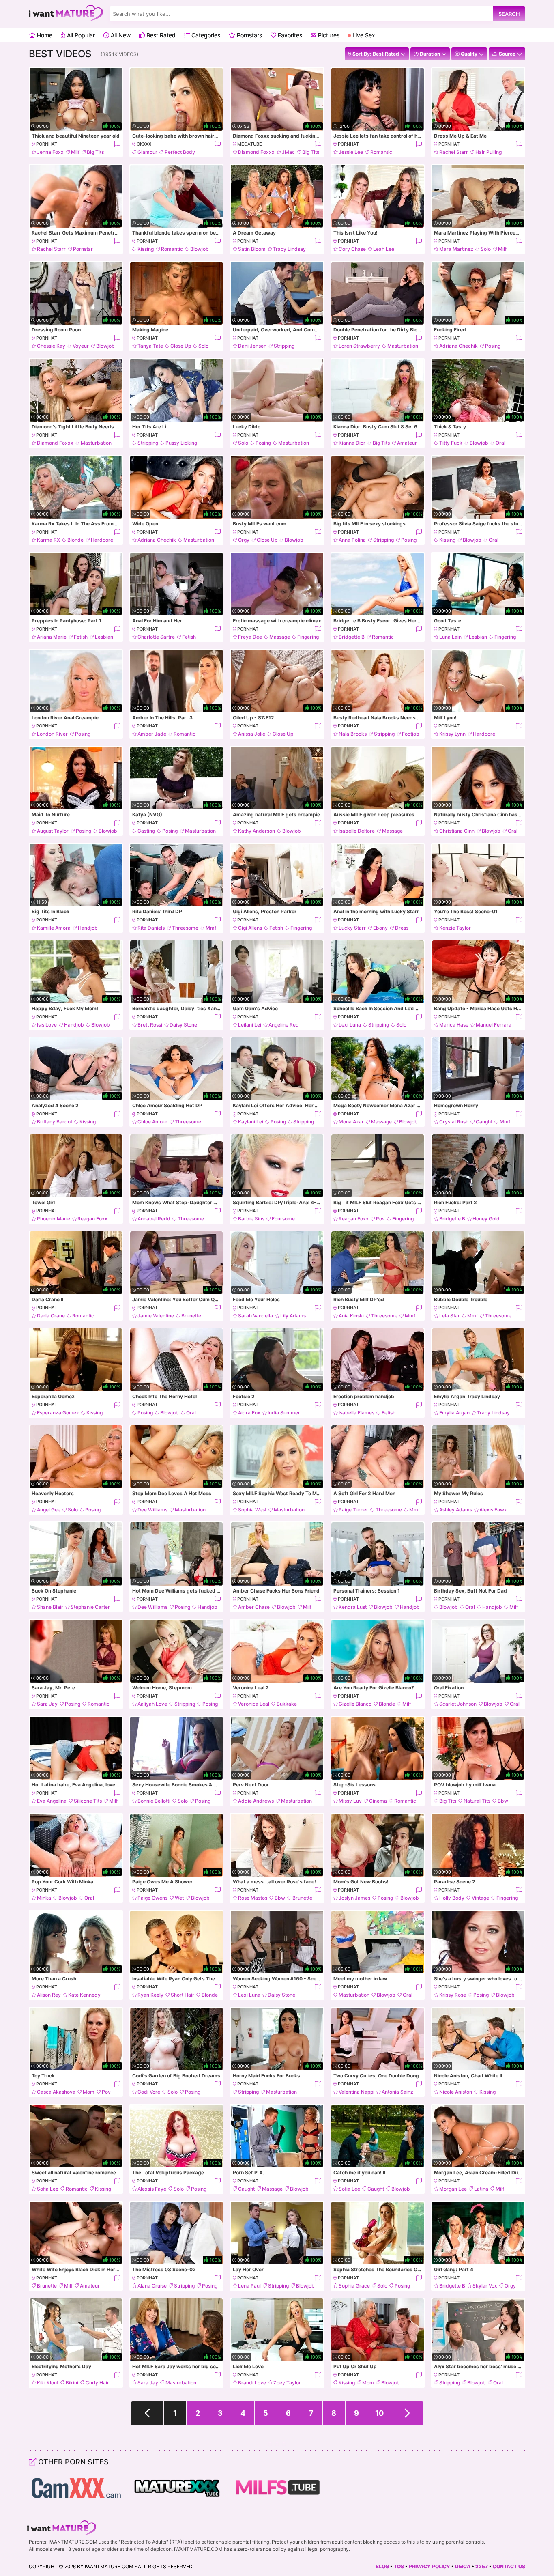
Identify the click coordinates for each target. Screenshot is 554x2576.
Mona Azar (351, 1122)
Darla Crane (51, 1316)
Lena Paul (249, 2286)
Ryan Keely (150, 1995)
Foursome (283, 1219)
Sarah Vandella (256, 1316)
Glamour (147, 152)
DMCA (463, 2566)
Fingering (308, 637)
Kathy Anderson (257, 831)
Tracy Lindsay (289, 249)
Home (44, 35)
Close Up (181, 346)
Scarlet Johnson (458, 1704)
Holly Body (452, 1898)
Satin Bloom (252, 249)
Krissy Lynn (452, 734)
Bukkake (287, 1704)
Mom (89, 2092)
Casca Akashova (56, 2092)
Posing (493, 346)
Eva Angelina (52, 1801)
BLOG (382, 2566)
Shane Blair (50, 1607)
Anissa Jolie (252, 734)
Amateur (407, 443)
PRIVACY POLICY (429, 2566)
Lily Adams (293, 1316)
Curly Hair (97, 2383)
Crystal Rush (454, 1122)
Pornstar (83, 249)
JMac (288, 152)
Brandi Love (252, 2383)
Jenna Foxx (50, 152)
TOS (399, 2566)
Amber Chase (254, 1607)
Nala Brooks (353, 734)
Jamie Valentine (156, 1316)
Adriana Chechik (458, 346)
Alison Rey (49, 1995)
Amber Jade (152, 734)
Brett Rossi (150, 1025)
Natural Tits (477, 1801)
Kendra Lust (353, 1607)
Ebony (380, 928)
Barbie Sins (251, 1219)
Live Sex (363, 35)
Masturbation (403, 346)
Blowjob (200, 249)
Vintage (480, 1898)
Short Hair (183, 1995)
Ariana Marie (52, 637)
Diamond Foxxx (256, 152)
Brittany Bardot (55, 1122)
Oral (500, 443)
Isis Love (47, 1025)
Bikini (72, 2383)
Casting (146, 831)
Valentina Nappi (356, 2092)
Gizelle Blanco (355, 1704)
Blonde (75, 540)
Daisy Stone (183, 1025)
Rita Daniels (151, 928)
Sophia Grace (354, 2286)
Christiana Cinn (457, 831)
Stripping (284, 346)
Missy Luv (350, 1801)
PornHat (47, 144)
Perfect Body (180, 152)
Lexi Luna (350, 1025)
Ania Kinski (351, 1316)
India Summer (284, 1413)
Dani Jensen (252, 346)
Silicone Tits (88, 1801)
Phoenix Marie (54, 1219)
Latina (481, 2189)
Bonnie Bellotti (154, 1801)
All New (120, 35)
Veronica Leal (254, 1704)
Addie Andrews (256, 1801)
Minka (44, 1898)
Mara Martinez (456, 249)
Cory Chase (352, 249)
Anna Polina (352, 540)
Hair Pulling (489, 152)
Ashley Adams (456, 1510)
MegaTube (250, 144)
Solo (486, 249)
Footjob (411, 734)
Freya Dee (250, 637)
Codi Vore (149, 2092)
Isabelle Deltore (357, 831)
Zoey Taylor (287, 2383)
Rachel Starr (454, 152)
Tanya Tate (150, 346)
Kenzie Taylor (455, 928)
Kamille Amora (54, 928)
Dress (402, 928)
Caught (484, 1122)
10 (379, 2413)
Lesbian (104, 637)
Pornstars (249, 35)
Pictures (328, 35)
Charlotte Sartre (156, 637)
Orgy (244, 540)
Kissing (146, 249)
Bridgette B (352, 637)
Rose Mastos (253, 1898)
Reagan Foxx (92, 1219)
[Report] (117, 144)
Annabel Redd (154, 1219)
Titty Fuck (451, 443)
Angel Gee (49, 1510)
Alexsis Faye (152, 2189)
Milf (75, 152)
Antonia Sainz (397, 2092)
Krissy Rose (453, 1995)
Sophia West (252, 1510)
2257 (482, 2566)
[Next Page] (407, 2413)
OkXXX (144, 144)
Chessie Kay (51, 346)
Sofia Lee (48, 2189)
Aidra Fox (249, 1413)
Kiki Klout (48, 2383)
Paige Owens (152, 1898)
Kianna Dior (352, 443)
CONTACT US (509, 2566)
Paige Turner (353, 1510)
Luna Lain (450, 637)
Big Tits (95, 152)
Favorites (289, 35)
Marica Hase (454, 1025)
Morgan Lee (453, 2189)
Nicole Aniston (456, 2092)
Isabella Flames (356, 1413)
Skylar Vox (485, 2286)
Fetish (81, 637)
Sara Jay (47, 1704)
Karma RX (48, 540)
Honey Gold (486, 1219)
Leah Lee (384, 249)
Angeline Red (284, 1025)
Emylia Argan (454, 1413)
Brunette (191, 1316)
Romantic (381, 152)
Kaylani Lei (251, 1122)
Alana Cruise (152, 2286)
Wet (179, 1898)
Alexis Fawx (493, 1510)
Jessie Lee (351, 152)
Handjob (88, 928)
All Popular (80, 35)
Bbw (503, 1801)
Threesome (185, 928)
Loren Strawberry (359, 346)
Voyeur (81, 346)
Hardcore (102, 540)
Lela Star (450, 1316)
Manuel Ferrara (494, 1025)
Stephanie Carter (90, 1607)
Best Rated (160, 35)
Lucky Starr (352, 928)
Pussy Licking (181, 443)
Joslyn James (354, 1898)
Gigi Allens (250, 928)
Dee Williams (152, 1510)
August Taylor (53, 831)
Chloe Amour (152, 1122)
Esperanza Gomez (58, 1413)
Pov (380, 1219)
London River (52, 734)
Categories (205, 35)
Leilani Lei (250, 1025)
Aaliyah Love (152, 1704)
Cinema (378, 1801)
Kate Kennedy (84, 1995)
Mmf (211, 928)
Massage (280, 637)
